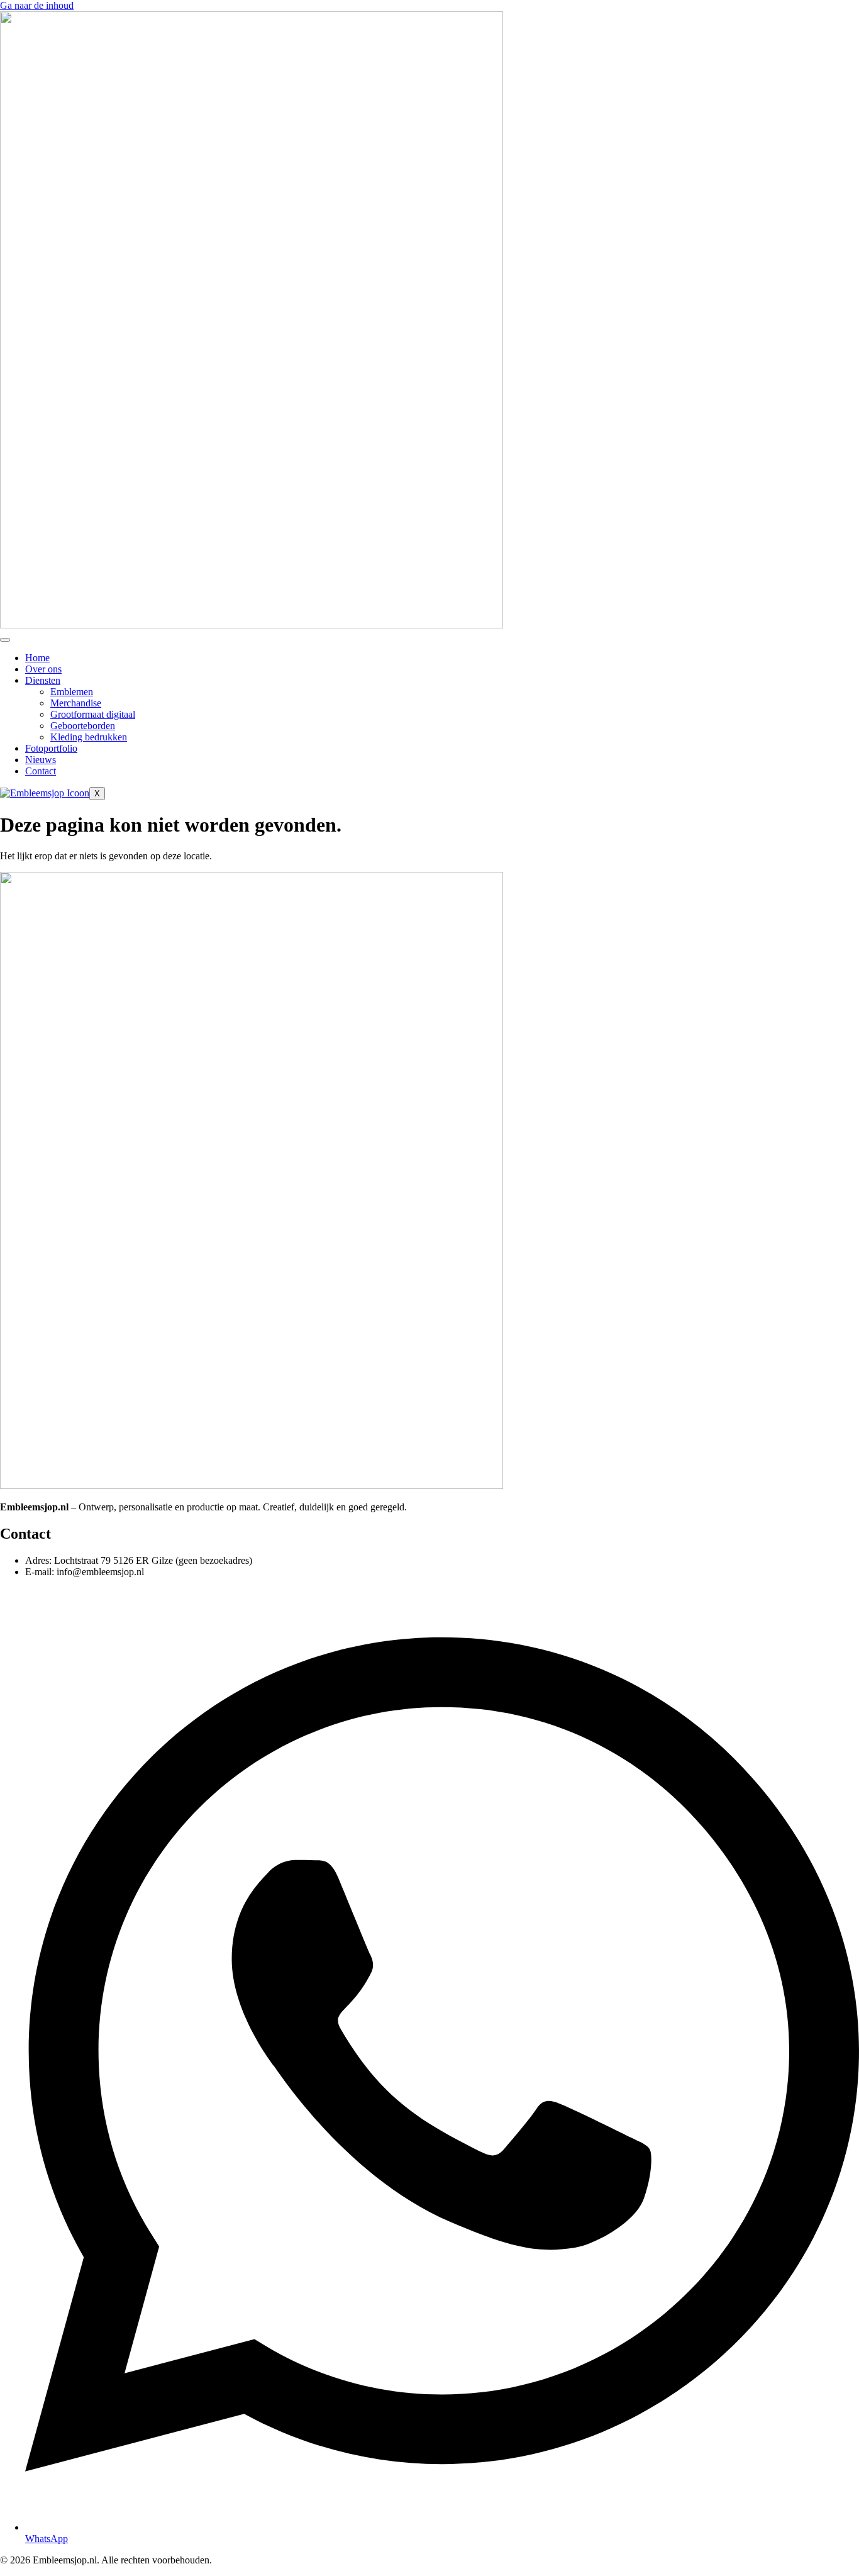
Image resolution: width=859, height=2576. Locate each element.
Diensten (43, 680)
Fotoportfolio (51, 748)
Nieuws (41, 760)
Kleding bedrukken (89, 737)
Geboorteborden (83, 726)
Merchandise (76, 703)
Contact (41, 771)
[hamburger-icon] (5, 640)
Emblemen (72, 692)
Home (37, 658)
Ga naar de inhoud (37, 5)
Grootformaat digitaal (93, 714)
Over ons (43, 669)
